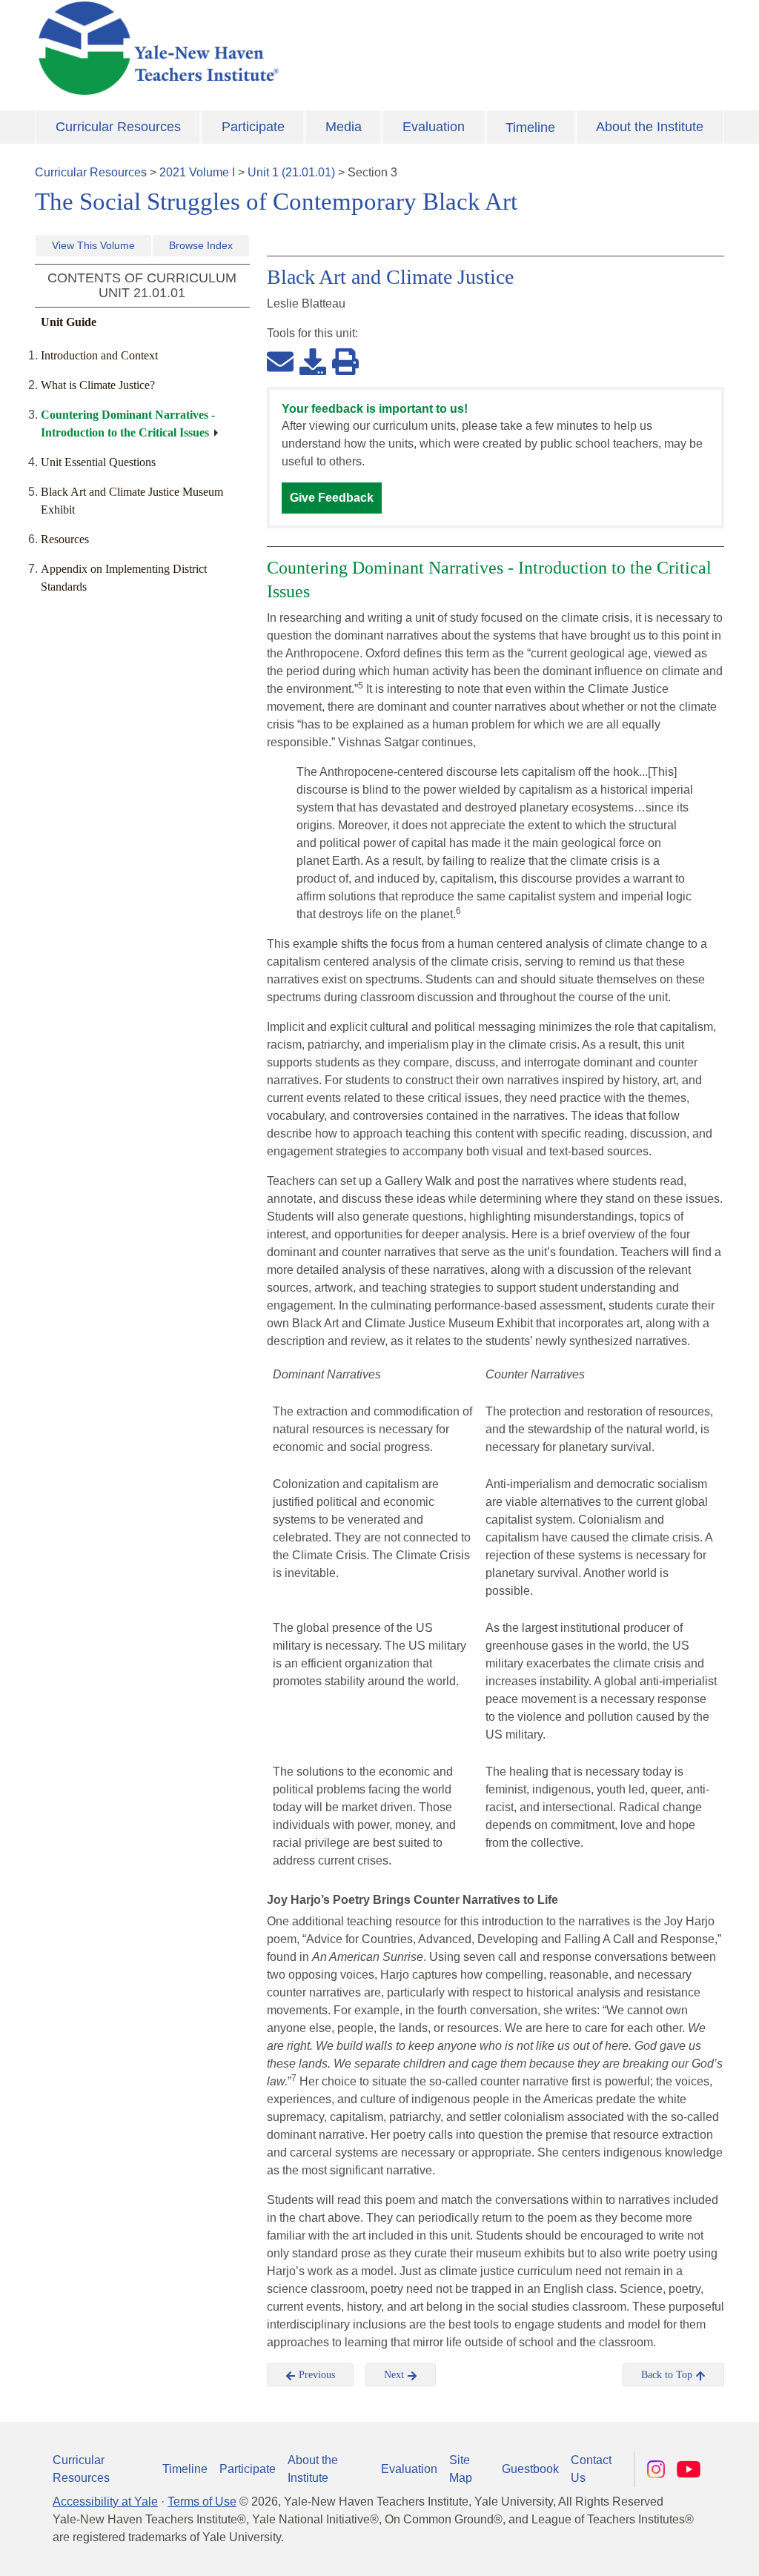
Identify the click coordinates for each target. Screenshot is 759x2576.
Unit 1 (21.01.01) (291, 172)
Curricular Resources (118, 127)
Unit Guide (69, 322)
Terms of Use (202, 2502)
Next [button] (395, 2375)
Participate (253, 127)
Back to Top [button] (668, 2375)
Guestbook (530, 2469)
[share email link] (280, 361)
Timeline (530, 127)
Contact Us (591, 2469)
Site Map (461, 2469)
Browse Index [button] (201, 245)
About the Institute (650, 127)
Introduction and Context (99, 355)
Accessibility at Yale (105, 2502)
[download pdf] (313, 361)
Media (344, 127)
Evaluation (434, 127)
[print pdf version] (345, 361)
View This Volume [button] (93, 245)
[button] (674, 2550)
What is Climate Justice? (98, 385)
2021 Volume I (197, 172)
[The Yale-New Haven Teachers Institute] (261, 48)
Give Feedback (332, 498)
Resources (65, 539)
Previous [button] (315, 2375)
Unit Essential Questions (98, 462)
